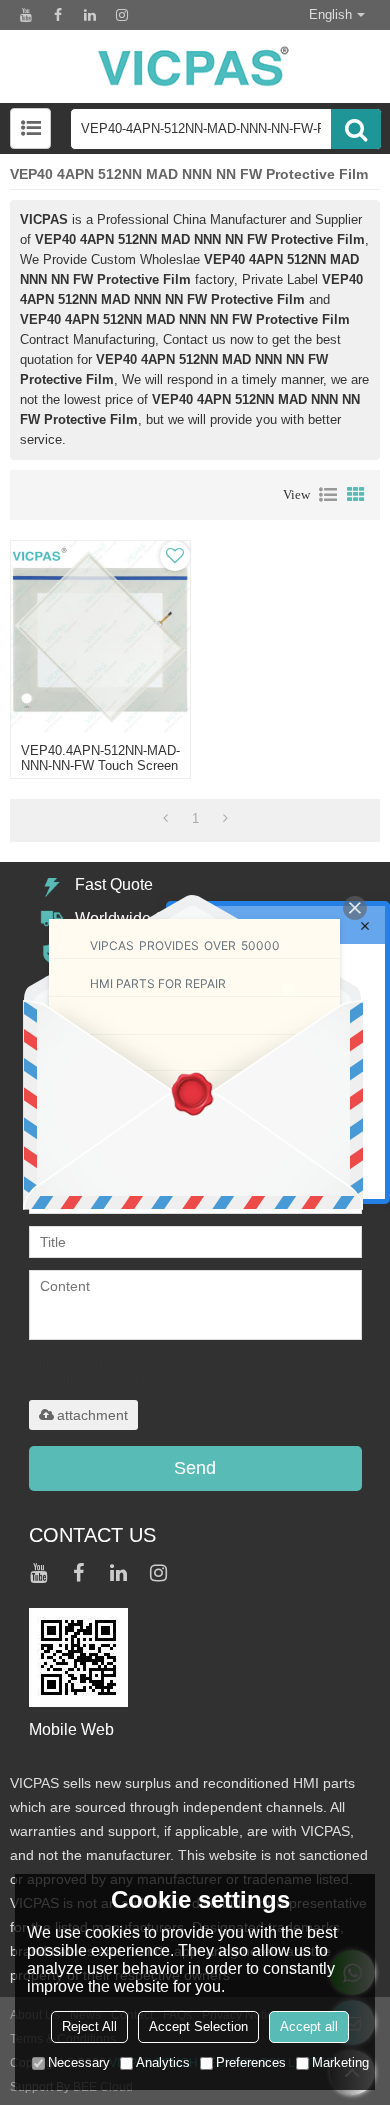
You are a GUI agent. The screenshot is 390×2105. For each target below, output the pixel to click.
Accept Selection (198, 2026)
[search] (356, 129)
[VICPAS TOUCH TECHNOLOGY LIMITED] (195, 66)
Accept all (309, 2026)
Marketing (340, 2062)
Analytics (163, 2062)
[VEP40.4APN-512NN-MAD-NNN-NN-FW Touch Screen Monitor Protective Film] (100, 637)
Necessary (79, 2062)
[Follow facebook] (58, 15)
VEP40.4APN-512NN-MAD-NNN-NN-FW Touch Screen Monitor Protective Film (100, 765)
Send (195, 1468)
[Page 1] (165, 819)
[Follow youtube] (26, 15)
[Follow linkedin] (90, 15)
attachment (92, 1415)
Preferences (251, 2062)
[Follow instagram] (122, 15)
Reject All (89, 2026)
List (328, 495)
